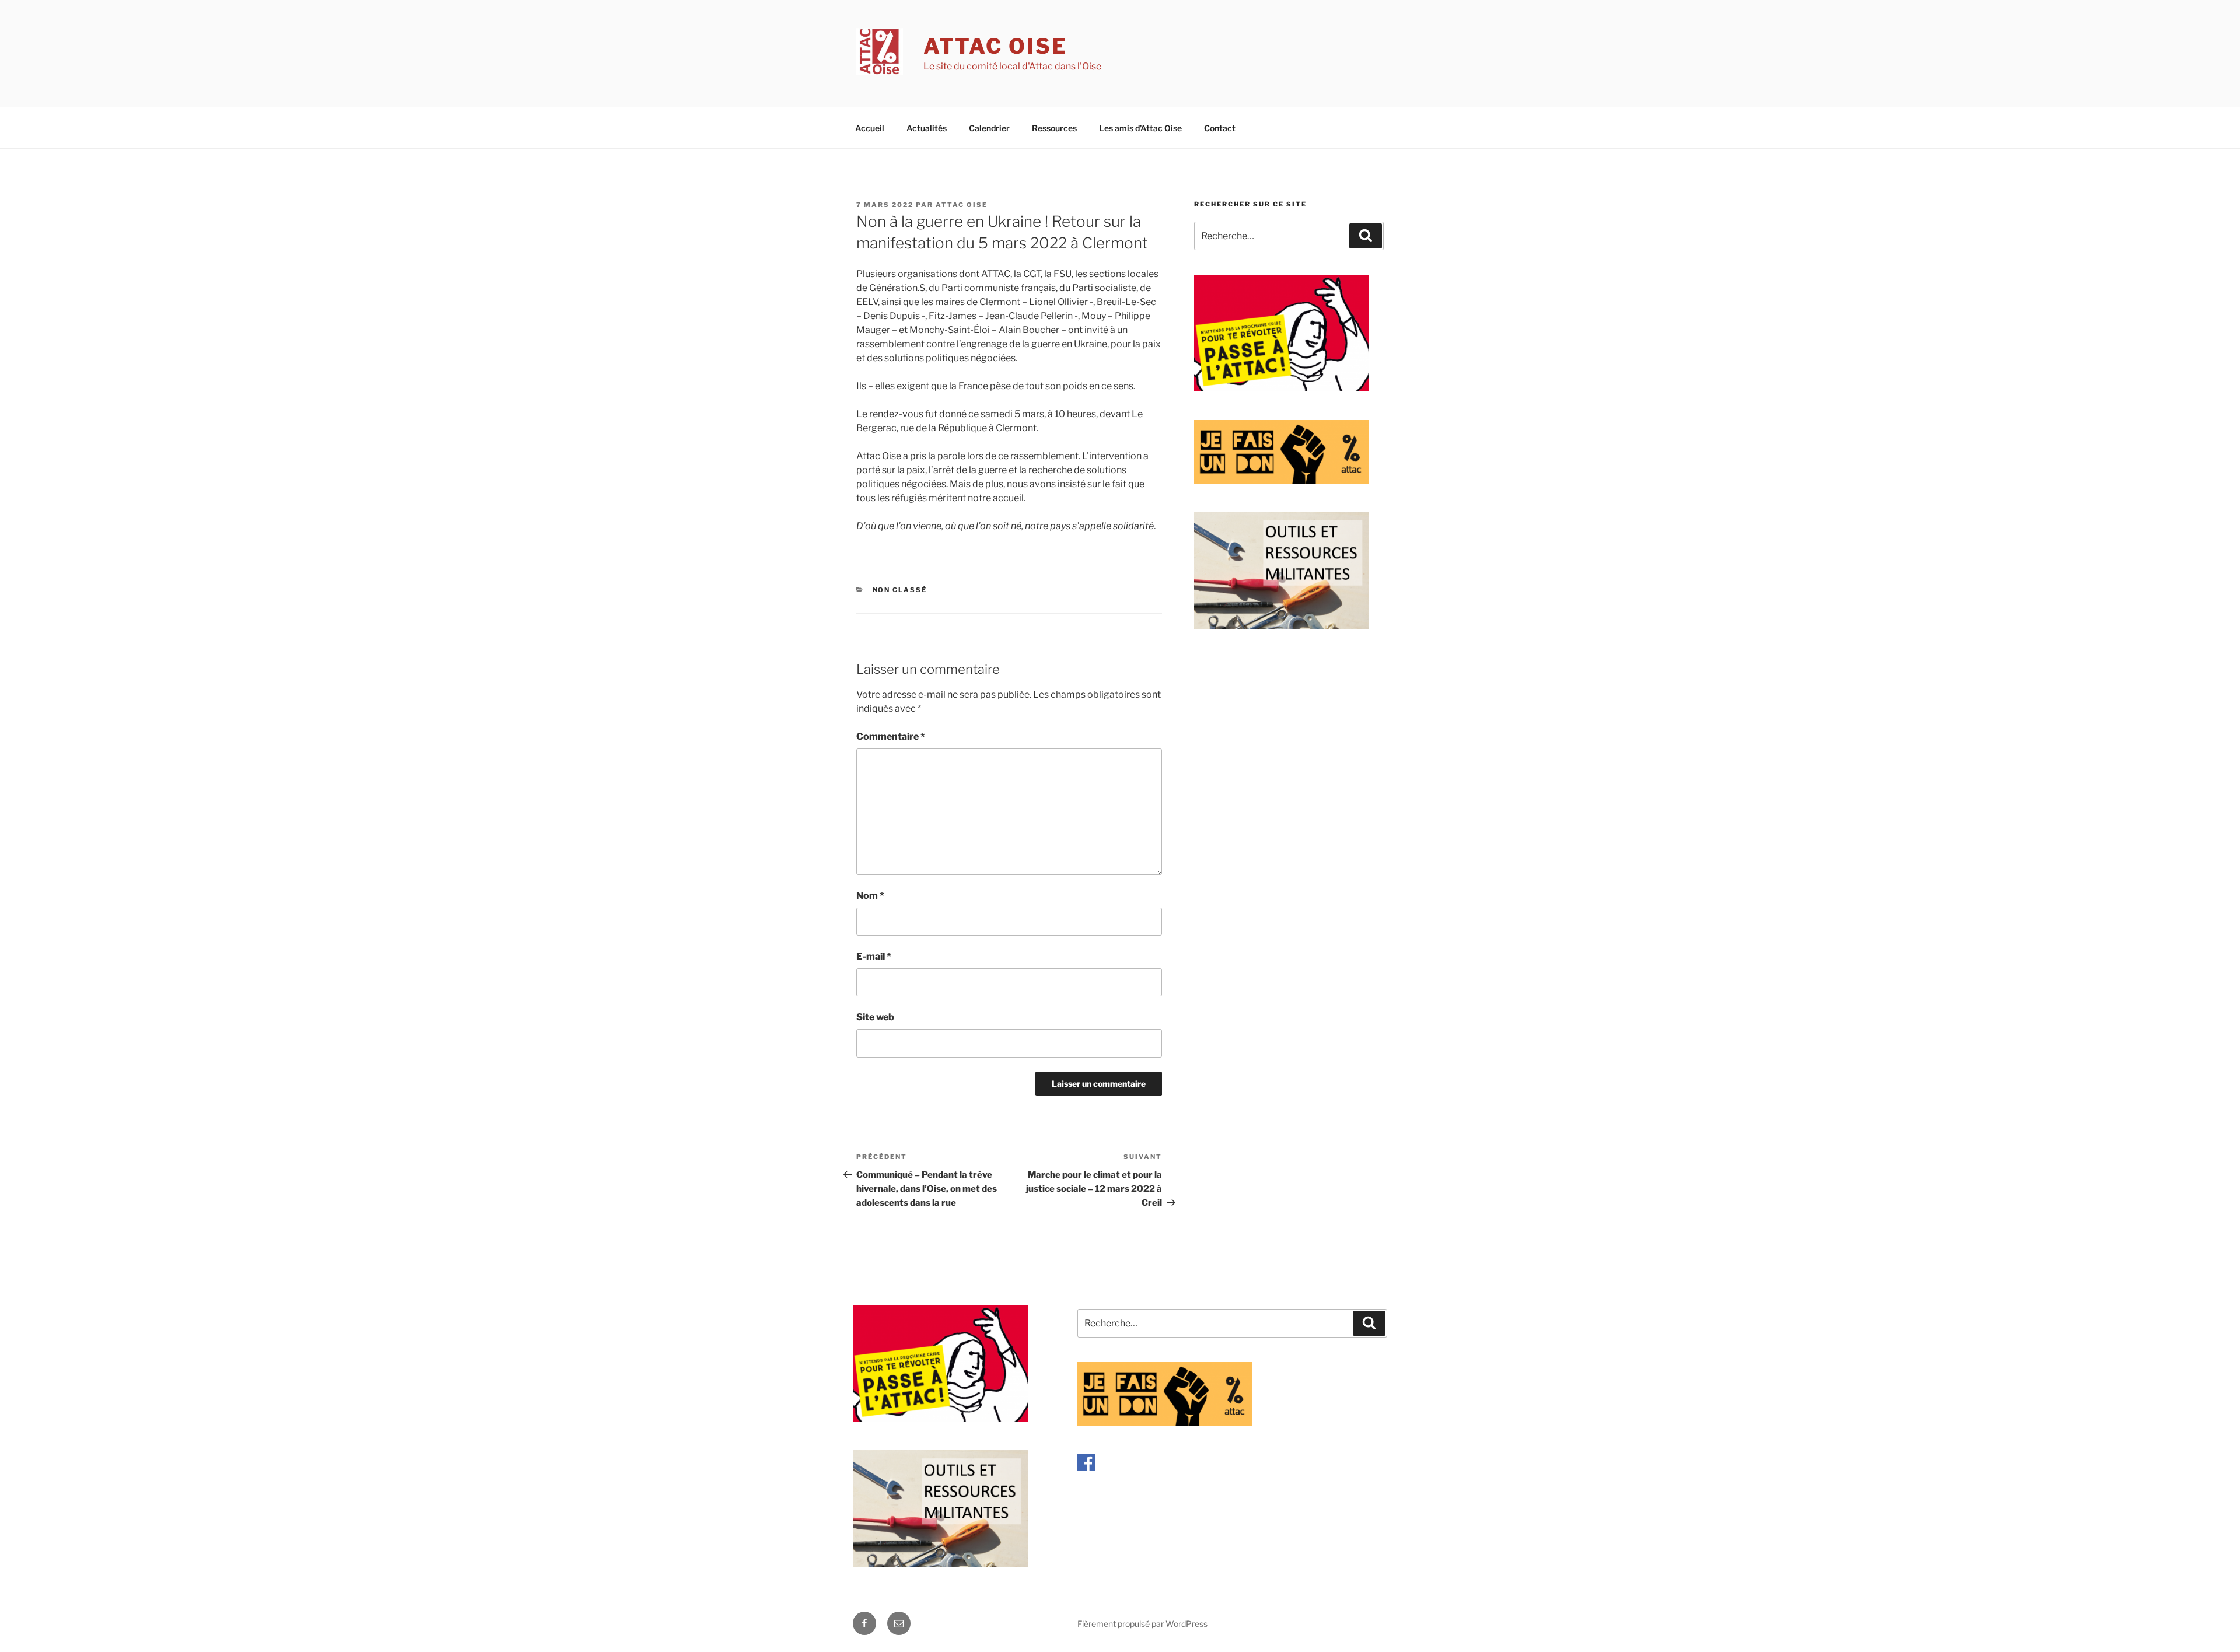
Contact (1220, 128)
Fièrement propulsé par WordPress (1142, 1624)
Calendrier (989, 128)
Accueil (870, 128)
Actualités (927, 128)
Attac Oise (995, 46)
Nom (870, 896)
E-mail (874, 956)
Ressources (1054, 128)
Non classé (900, 590)
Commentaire (891, 736)
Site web (875, 1017)
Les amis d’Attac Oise (1140, 128)
